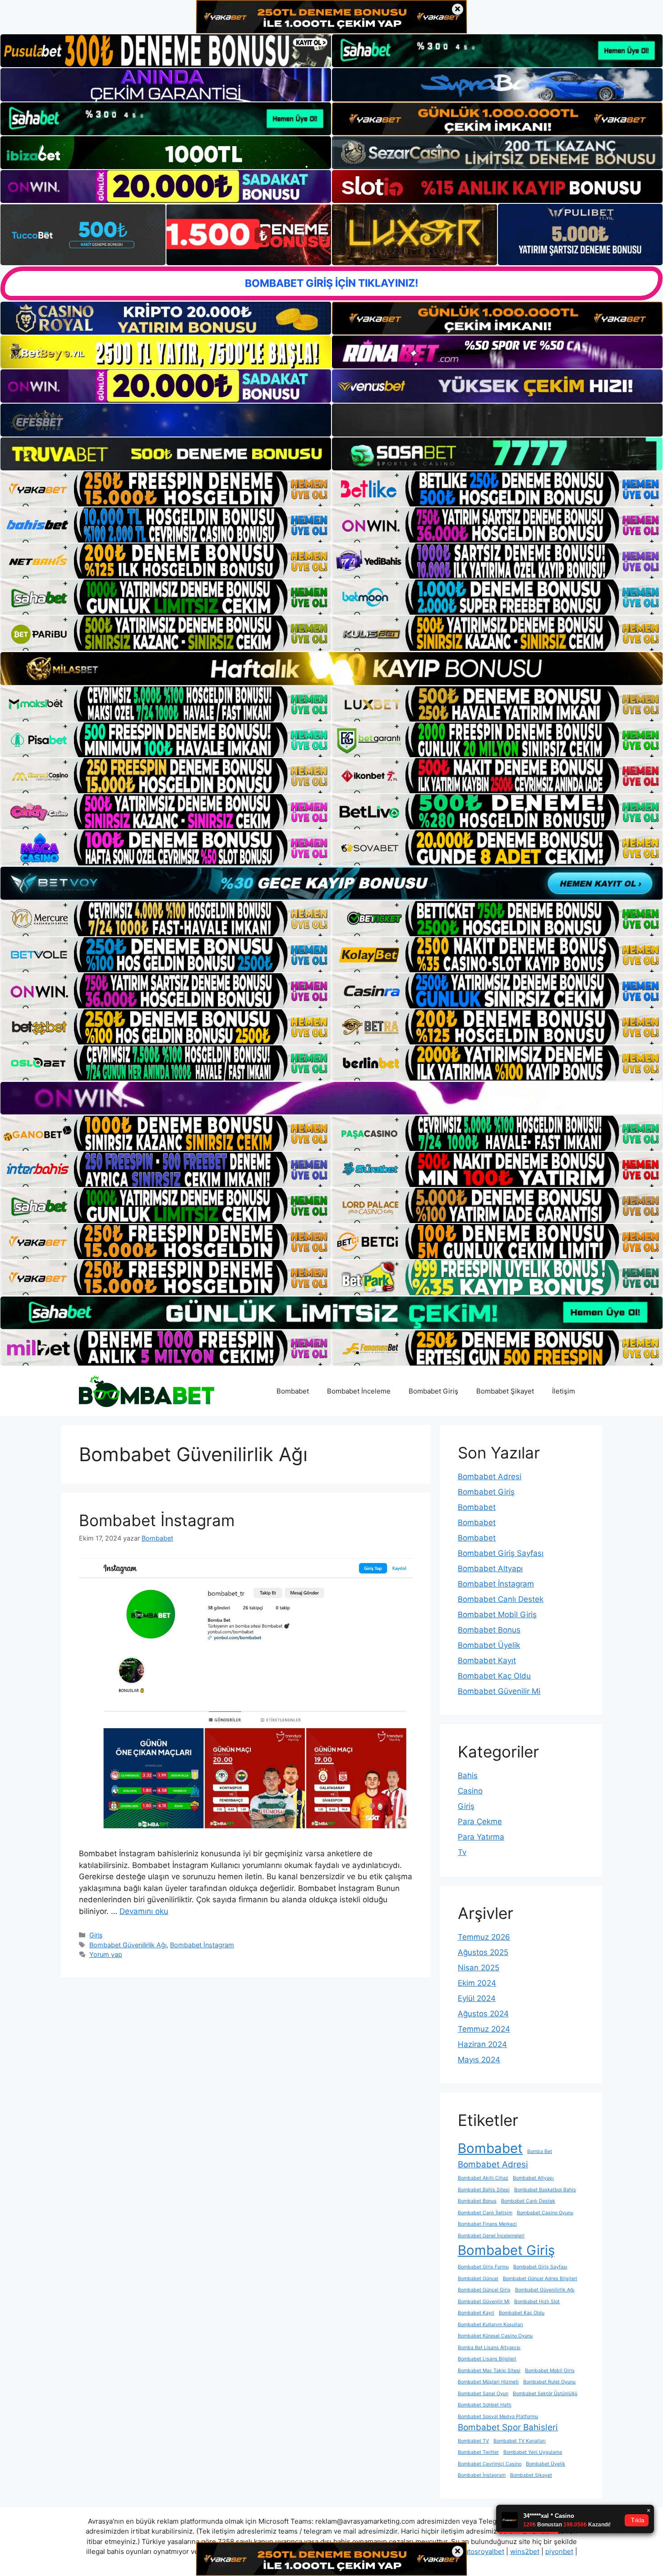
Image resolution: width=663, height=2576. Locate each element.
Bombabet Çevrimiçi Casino (490, 2464)
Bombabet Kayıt (487, 1661)
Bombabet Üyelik (489, 1645)
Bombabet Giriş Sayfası (501, 1553)
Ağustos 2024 (483, 2014)
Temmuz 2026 (484, 1937)
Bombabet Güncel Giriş (484, 2290)
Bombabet (293, 1391)
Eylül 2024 (477, 1998)
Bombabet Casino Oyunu (545, 2213)
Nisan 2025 (479, 1968)
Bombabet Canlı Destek (501, 1599)
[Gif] (331, 668)
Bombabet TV (473, 2441)
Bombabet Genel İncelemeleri (491, 2236)
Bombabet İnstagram (157, 1520)
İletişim (564, 1391)
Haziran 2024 (482, 2044)
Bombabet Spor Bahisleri (508, 2427)
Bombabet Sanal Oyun (483, 2394)
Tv (462, 1852)
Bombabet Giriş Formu (483, 2267)
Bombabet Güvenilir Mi (499, 1691)
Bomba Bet (540, 2151)
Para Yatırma (481, 1837)
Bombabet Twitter (478, 2452)
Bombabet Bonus (489, 1630)
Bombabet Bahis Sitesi (484, 2190)
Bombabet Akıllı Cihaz (483, 2178)
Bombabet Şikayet (505, 1391)
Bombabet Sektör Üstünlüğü (545, 2394)
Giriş (96, 1935)
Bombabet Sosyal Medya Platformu (498, 2417)
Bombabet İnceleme (359, 1391)
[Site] (166, 489)
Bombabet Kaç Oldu (494, 1676)
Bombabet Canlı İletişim (485, 2213)
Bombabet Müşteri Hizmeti (488, 2382)
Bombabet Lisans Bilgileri (487, 2359)
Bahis (468, 1776)
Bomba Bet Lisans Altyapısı (489, 2348)
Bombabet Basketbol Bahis (545, 2190)
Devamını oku (144, 1911)
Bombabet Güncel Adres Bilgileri (540, 2279)
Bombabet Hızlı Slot (537, 2302)
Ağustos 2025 (483, 1952)
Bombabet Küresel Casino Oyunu (495, 2336)
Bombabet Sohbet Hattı (485, 2405)
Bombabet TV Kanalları (520, 2441)
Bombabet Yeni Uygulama (533, 2452)
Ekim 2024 (477, 1983)
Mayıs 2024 (479, 2060)
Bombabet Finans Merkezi (487, 2224)
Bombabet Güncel (478, 2279)
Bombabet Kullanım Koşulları (490, 2325)
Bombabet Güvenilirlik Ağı (128, 1945)
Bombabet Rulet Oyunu (549, 2382)
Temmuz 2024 (484, 2029)
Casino (470, 1791)
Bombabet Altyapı (490, 1569)
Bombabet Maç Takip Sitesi (489, 2371)
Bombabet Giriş (433, 1391)
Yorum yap (106, 1954)
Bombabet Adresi (490, 1477)
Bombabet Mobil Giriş (497, 1615)
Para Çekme (480, 1822)
